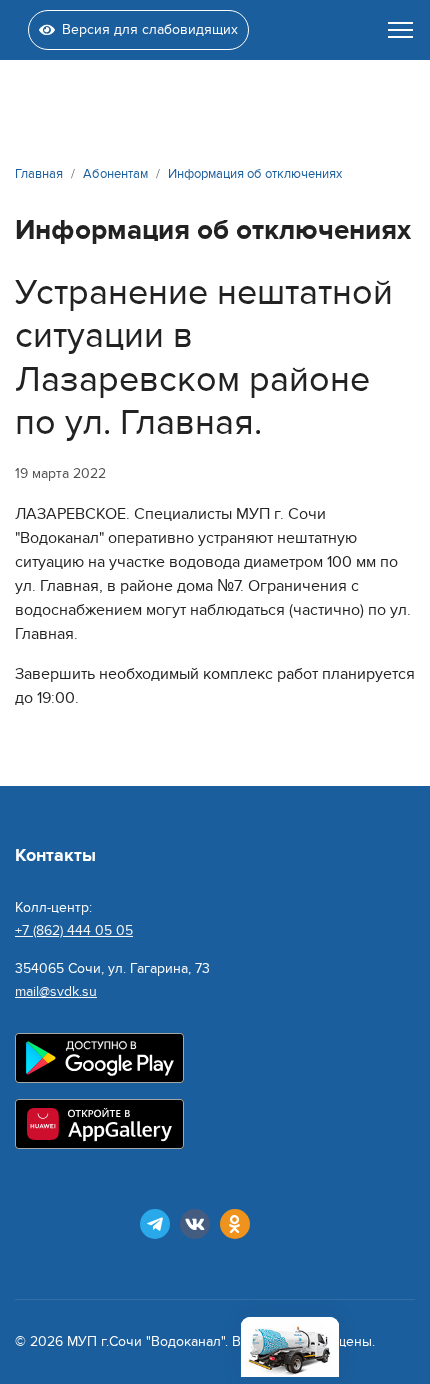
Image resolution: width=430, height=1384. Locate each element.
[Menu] (400, 30)
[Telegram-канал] (155, 1224)
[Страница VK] (195, 1224)
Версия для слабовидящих (150, 29)
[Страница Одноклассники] (235, 1224)
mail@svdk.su (56, 991)
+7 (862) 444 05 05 (74, 930)
